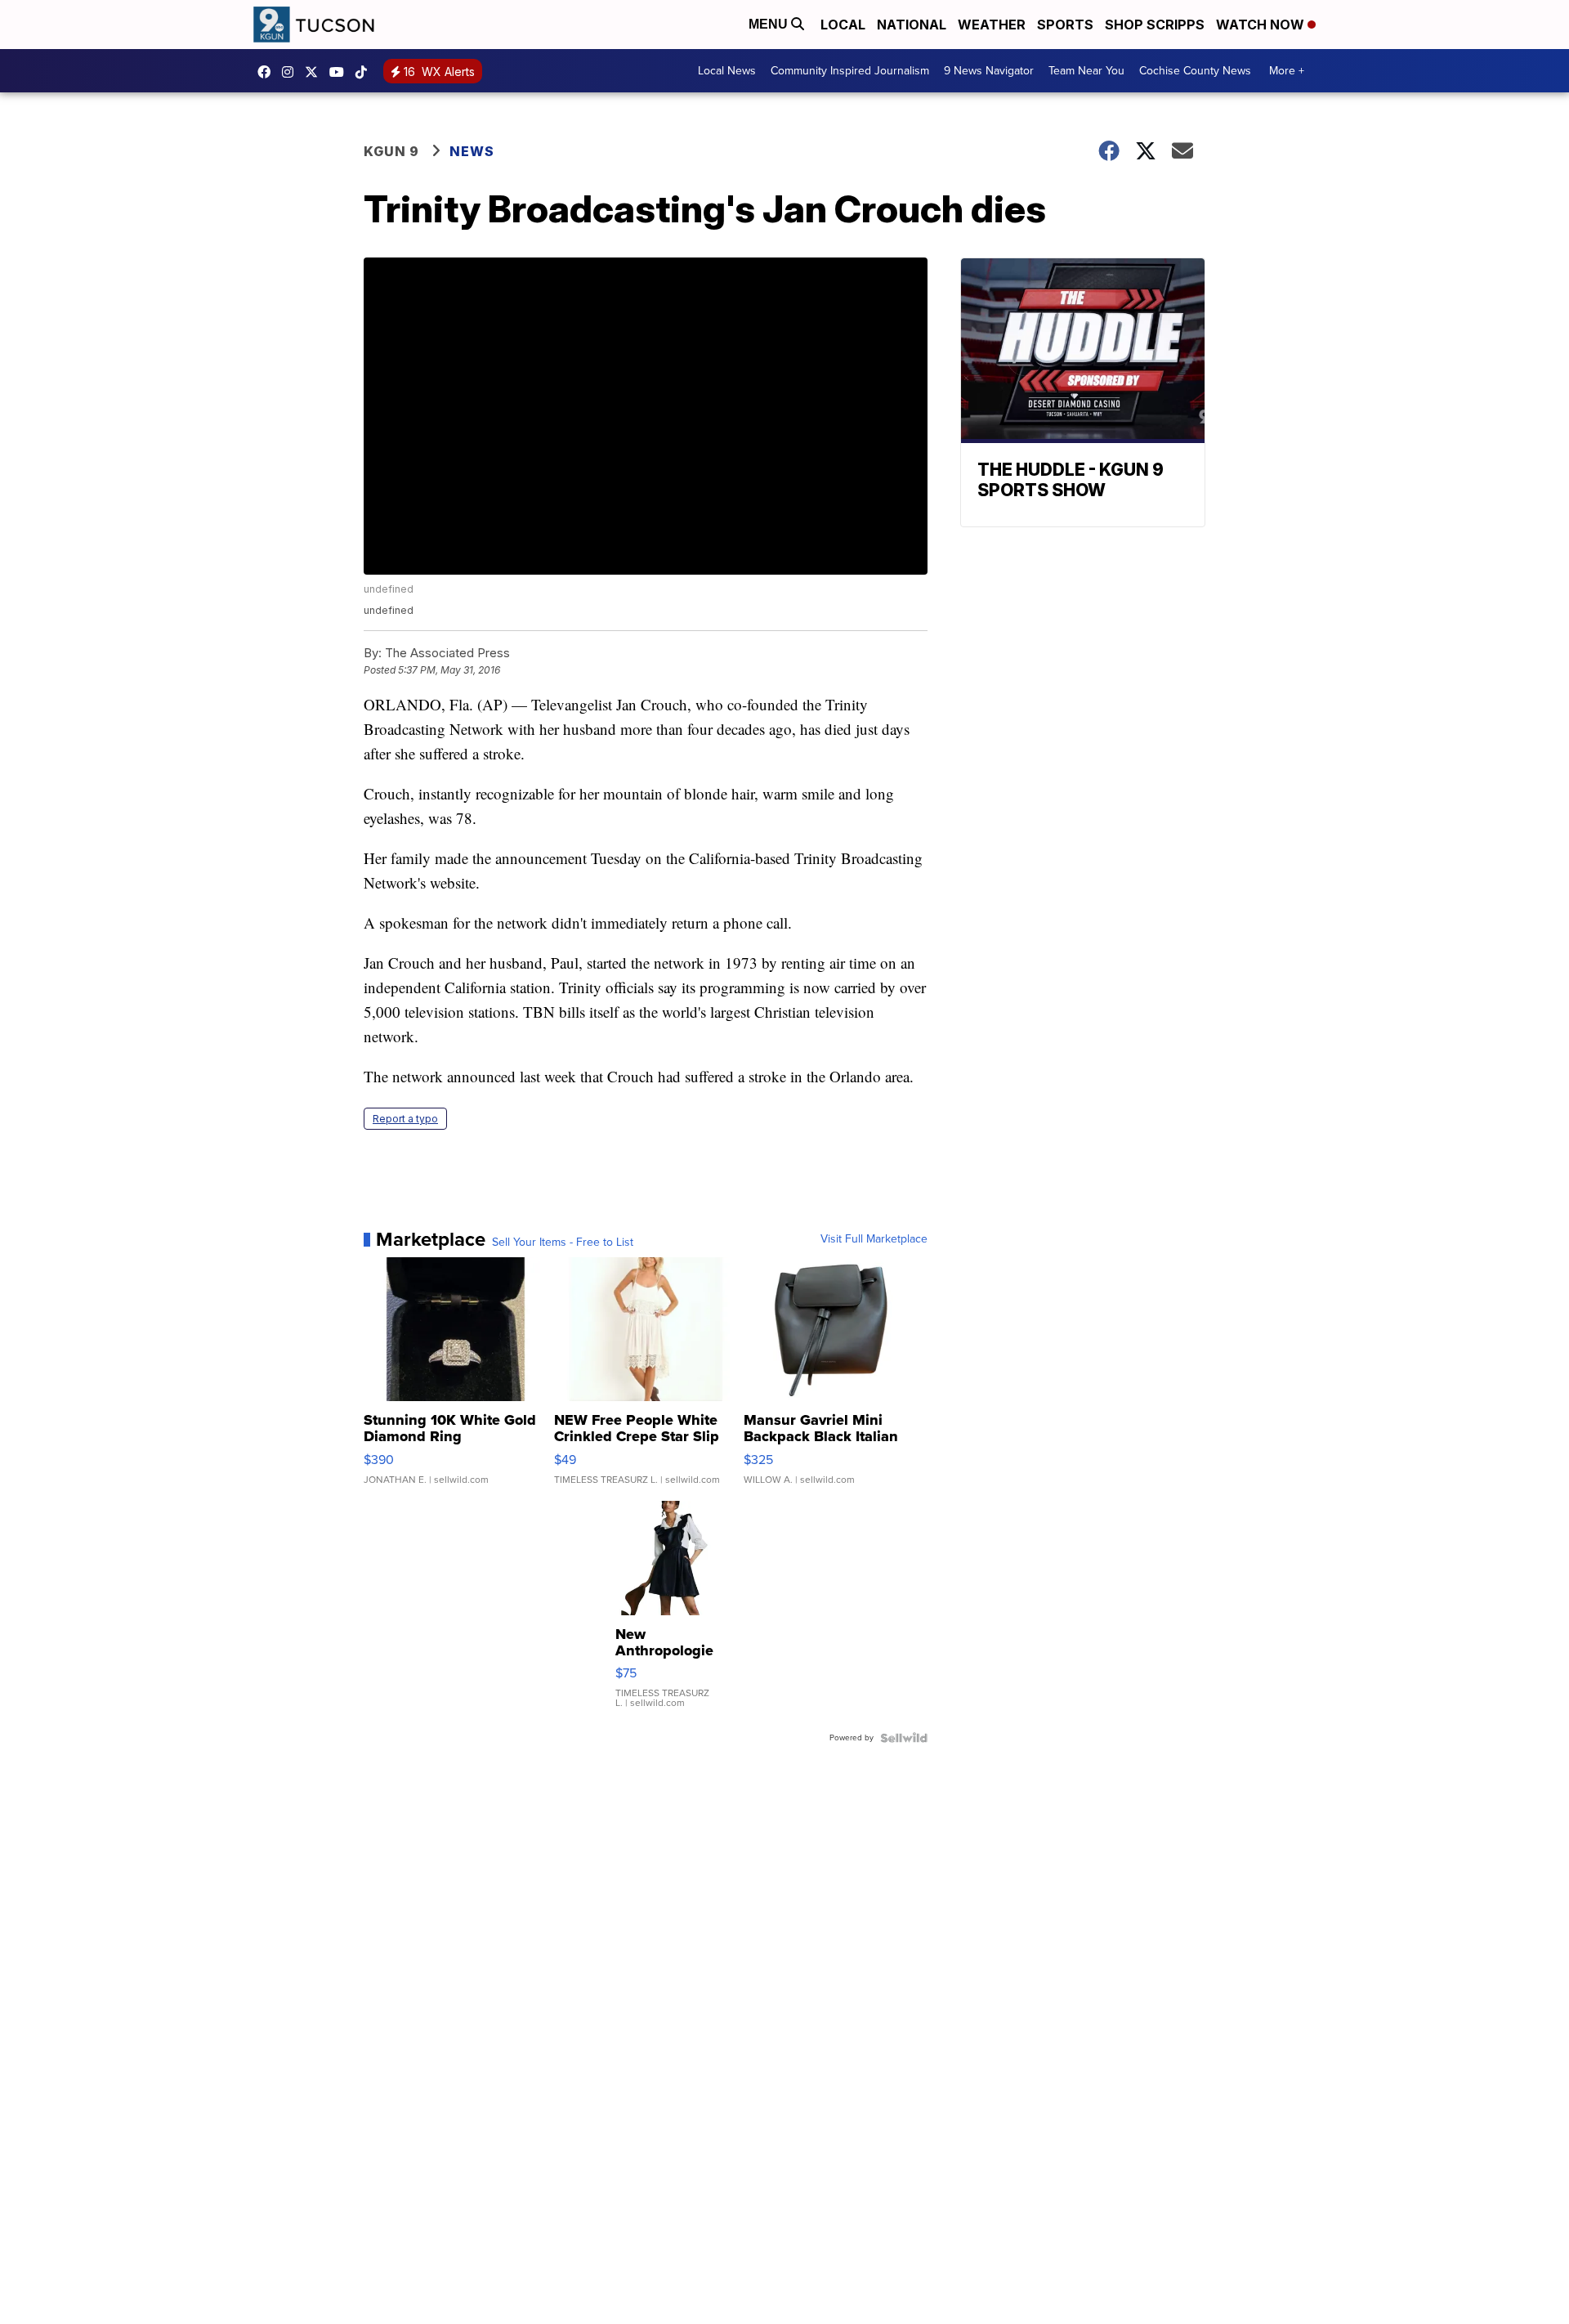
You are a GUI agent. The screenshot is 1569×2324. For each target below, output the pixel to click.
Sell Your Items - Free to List (563, 1243)
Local (843, 25)
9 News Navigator (989, 71)
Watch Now (1262, 25)
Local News (727, 71)
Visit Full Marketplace (874, 1239)
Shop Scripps (1155, 25)
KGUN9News (268, 72)
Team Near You (1086, 71)
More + (1287, 71)
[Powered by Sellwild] (904, 1738)
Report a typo (405, 1119)
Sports (1065, 25)
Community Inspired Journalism (850, 71)
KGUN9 (315, 72)
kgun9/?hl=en (292, 72)
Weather (992, 25)
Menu (770, 24)
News (472, 151)
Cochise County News (1195, 71)
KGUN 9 (391, 151)
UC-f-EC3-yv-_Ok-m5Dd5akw (341, 72)
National (912, 25)
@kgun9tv (365, 72)
